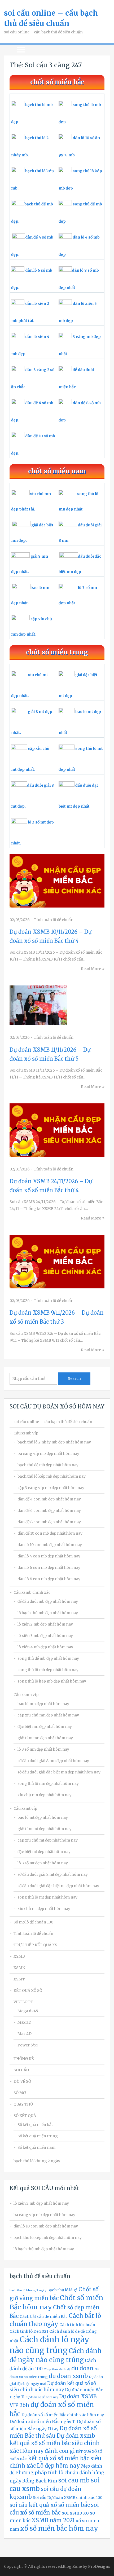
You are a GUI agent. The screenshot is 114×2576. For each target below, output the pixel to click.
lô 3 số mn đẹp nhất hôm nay (43, 1749)
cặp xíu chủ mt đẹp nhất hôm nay (48, 1840)
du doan (82, 2368)
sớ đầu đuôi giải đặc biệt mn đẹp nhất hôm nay (59, 1772)
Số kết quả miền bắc (36, 2125)
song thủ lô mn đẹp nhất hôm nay (48, 1784)
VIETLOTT (23, 2002)
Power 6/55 (28, 2045)
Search (74, 1379)
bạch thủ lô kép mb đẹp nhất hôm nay (52, 1476)
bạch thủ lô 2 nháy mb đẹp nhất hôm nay (54, 1442)
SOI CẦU (21, 2070)
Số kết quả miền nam (36, 2147)
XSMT (19, 1979)
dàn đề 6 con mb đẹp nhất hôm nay (49, 1511)
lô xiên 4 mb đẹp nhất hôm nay (45, 1647)
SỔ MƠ (20, 2093)
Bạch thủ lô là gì (62, 2290)
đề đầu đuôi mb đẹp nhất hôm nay (48, 1601)
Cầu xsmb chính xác (32, 1592)
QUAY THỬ (23, 2104)
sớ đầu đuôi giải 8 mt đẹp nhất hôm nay (53, 1874)
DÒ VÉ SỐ (22, 2081)
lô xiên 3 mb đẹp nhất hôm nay (45, 1636)
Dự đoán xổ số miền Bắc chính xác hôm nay (63, 2415)
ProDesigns (99, 2566)
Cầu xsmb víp (26, 1433)
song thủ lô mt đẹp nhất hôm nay (47, 1897)
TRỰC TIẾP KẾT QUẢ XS (35, 1945)
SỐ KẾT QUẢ (25, 2116)
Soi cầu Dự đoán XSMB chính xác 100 (68, 2498)
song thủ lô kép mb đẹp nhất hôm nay (52, 1681)
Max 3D (24, 2022)
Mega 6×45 (28, 2011)
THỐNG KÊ (24, 2059)
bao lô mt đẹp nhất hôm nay (43, 1817)
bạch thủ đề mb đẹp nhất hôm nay (48, 1465)
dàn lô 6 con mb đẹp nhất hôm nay (49, 1567)
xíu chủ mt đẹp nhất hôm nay (44, 1909)
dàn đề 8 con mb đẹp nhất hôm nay (49, 1522)
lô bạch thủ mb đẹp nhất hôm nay (48, 1613)
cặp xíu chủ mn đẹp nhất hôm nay (48, 1715)
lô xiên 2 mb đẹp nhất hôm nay (45, 1624)
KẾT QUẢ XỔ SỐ (28, 1991)
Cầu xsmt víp (25, 1808)
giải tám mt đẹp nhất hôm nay (45, 1829)
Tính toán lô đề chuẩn (54, 920)
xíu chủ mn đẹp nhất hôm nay (45, 1795)
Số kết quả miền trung (38, 2136)
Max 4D (25, 2034)
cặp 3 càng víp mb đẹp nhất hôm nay (51, 1488)
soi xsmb (72, 2513)
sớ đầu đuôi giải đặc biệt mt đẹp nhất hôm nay (58, 1886)
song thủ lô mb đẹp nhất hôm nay (48, 1670)
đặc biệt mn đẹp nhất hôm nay (45, 1727)
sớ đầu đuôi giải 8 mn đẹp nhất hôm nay (53, 1761)
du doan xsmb (68, 2376)
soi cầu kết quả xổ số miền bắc (50, 2505)
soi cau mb (74, 2480)
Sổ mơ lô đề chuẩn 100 (33, 1922)
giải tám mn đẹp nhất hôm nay (45, 1738)
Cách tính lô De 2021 (29, 2331)
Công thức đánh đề (57, 2369)
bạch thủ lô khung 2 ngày (37, 2161)
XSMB (19, 1956)
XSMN (19, 1968)
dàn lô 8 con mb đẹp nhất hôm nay (49, 1579)
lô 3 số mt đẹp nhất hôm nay (43, 1863)
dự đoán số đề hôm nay (42, 2397)
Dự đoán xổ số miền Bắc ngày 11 (43, 2421)
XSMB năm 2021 (53, 2520)
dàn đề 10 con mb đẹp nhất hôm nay (50, 1533)
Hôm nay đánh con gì (47, 2451)
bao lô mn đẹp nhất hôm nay (43, 1704)
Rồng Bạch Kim (40, 2481)
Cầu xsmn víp (26, 1695)
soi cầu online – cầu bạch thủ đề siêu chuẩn (53, 1422)
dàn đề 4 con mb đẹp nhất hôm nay (49, 1499)
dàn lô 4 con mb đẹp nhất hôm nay (49, 1556)
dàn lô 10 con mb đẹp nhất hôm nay (50, 1545)
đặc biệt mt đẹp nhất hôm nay (44, 1852)
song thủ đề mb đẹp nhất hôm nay (48, 1658)
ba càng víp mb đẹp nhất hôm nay (48, 1454)
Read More (91, 969)
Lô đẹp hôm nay (58, 2466)
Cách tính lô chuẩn (77, 2325)
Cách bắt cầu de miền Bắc (44, 2317)
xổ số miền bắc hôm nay (59, 2528)
